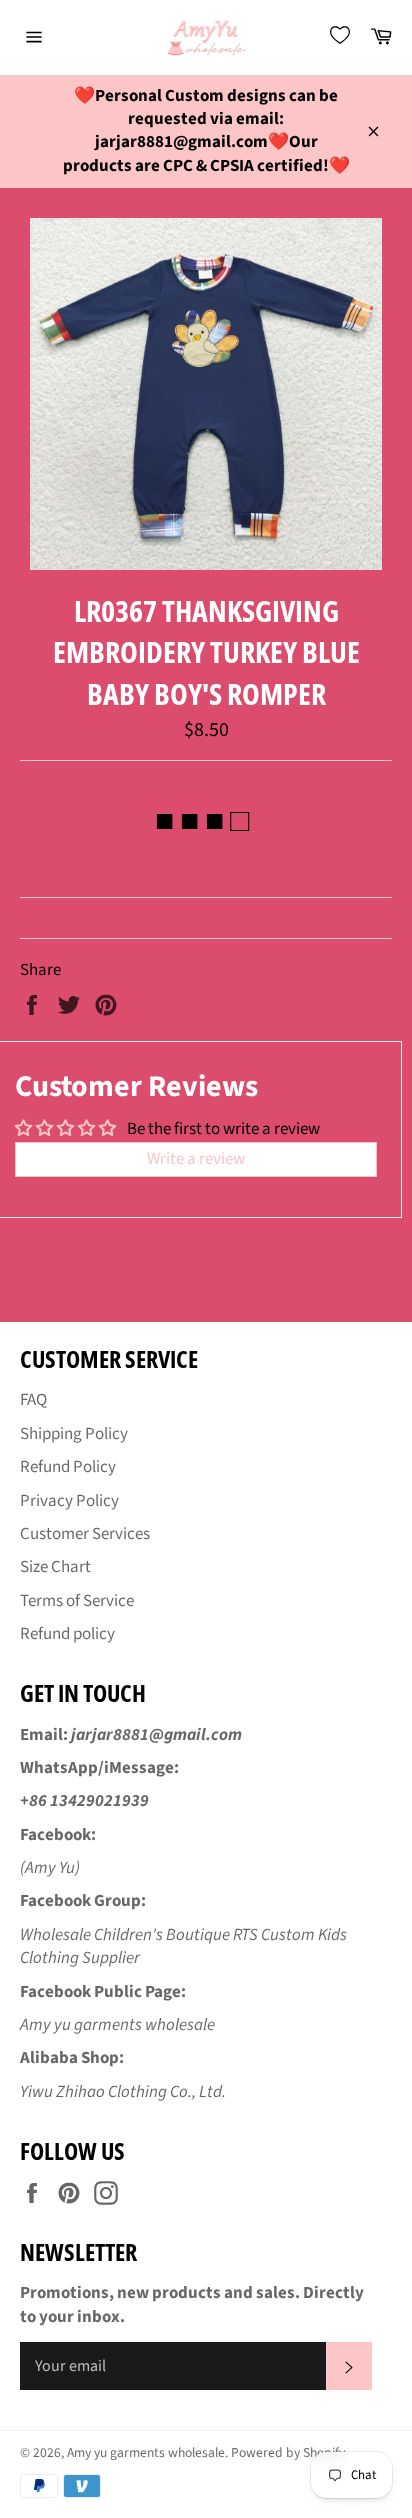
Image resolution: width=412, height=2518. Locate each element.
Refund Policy (68, 1467)
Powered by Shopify (288, 2452)
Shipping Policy (74, 1434)
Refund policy (67, 1634)
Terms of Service (77, 1601)
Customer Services (85, 1534)
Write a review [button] (196, 1159)
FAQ (33, 1400)
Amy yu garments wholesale (146, 2452)
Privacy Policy (69, 1501)
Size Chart (55, 1567)
